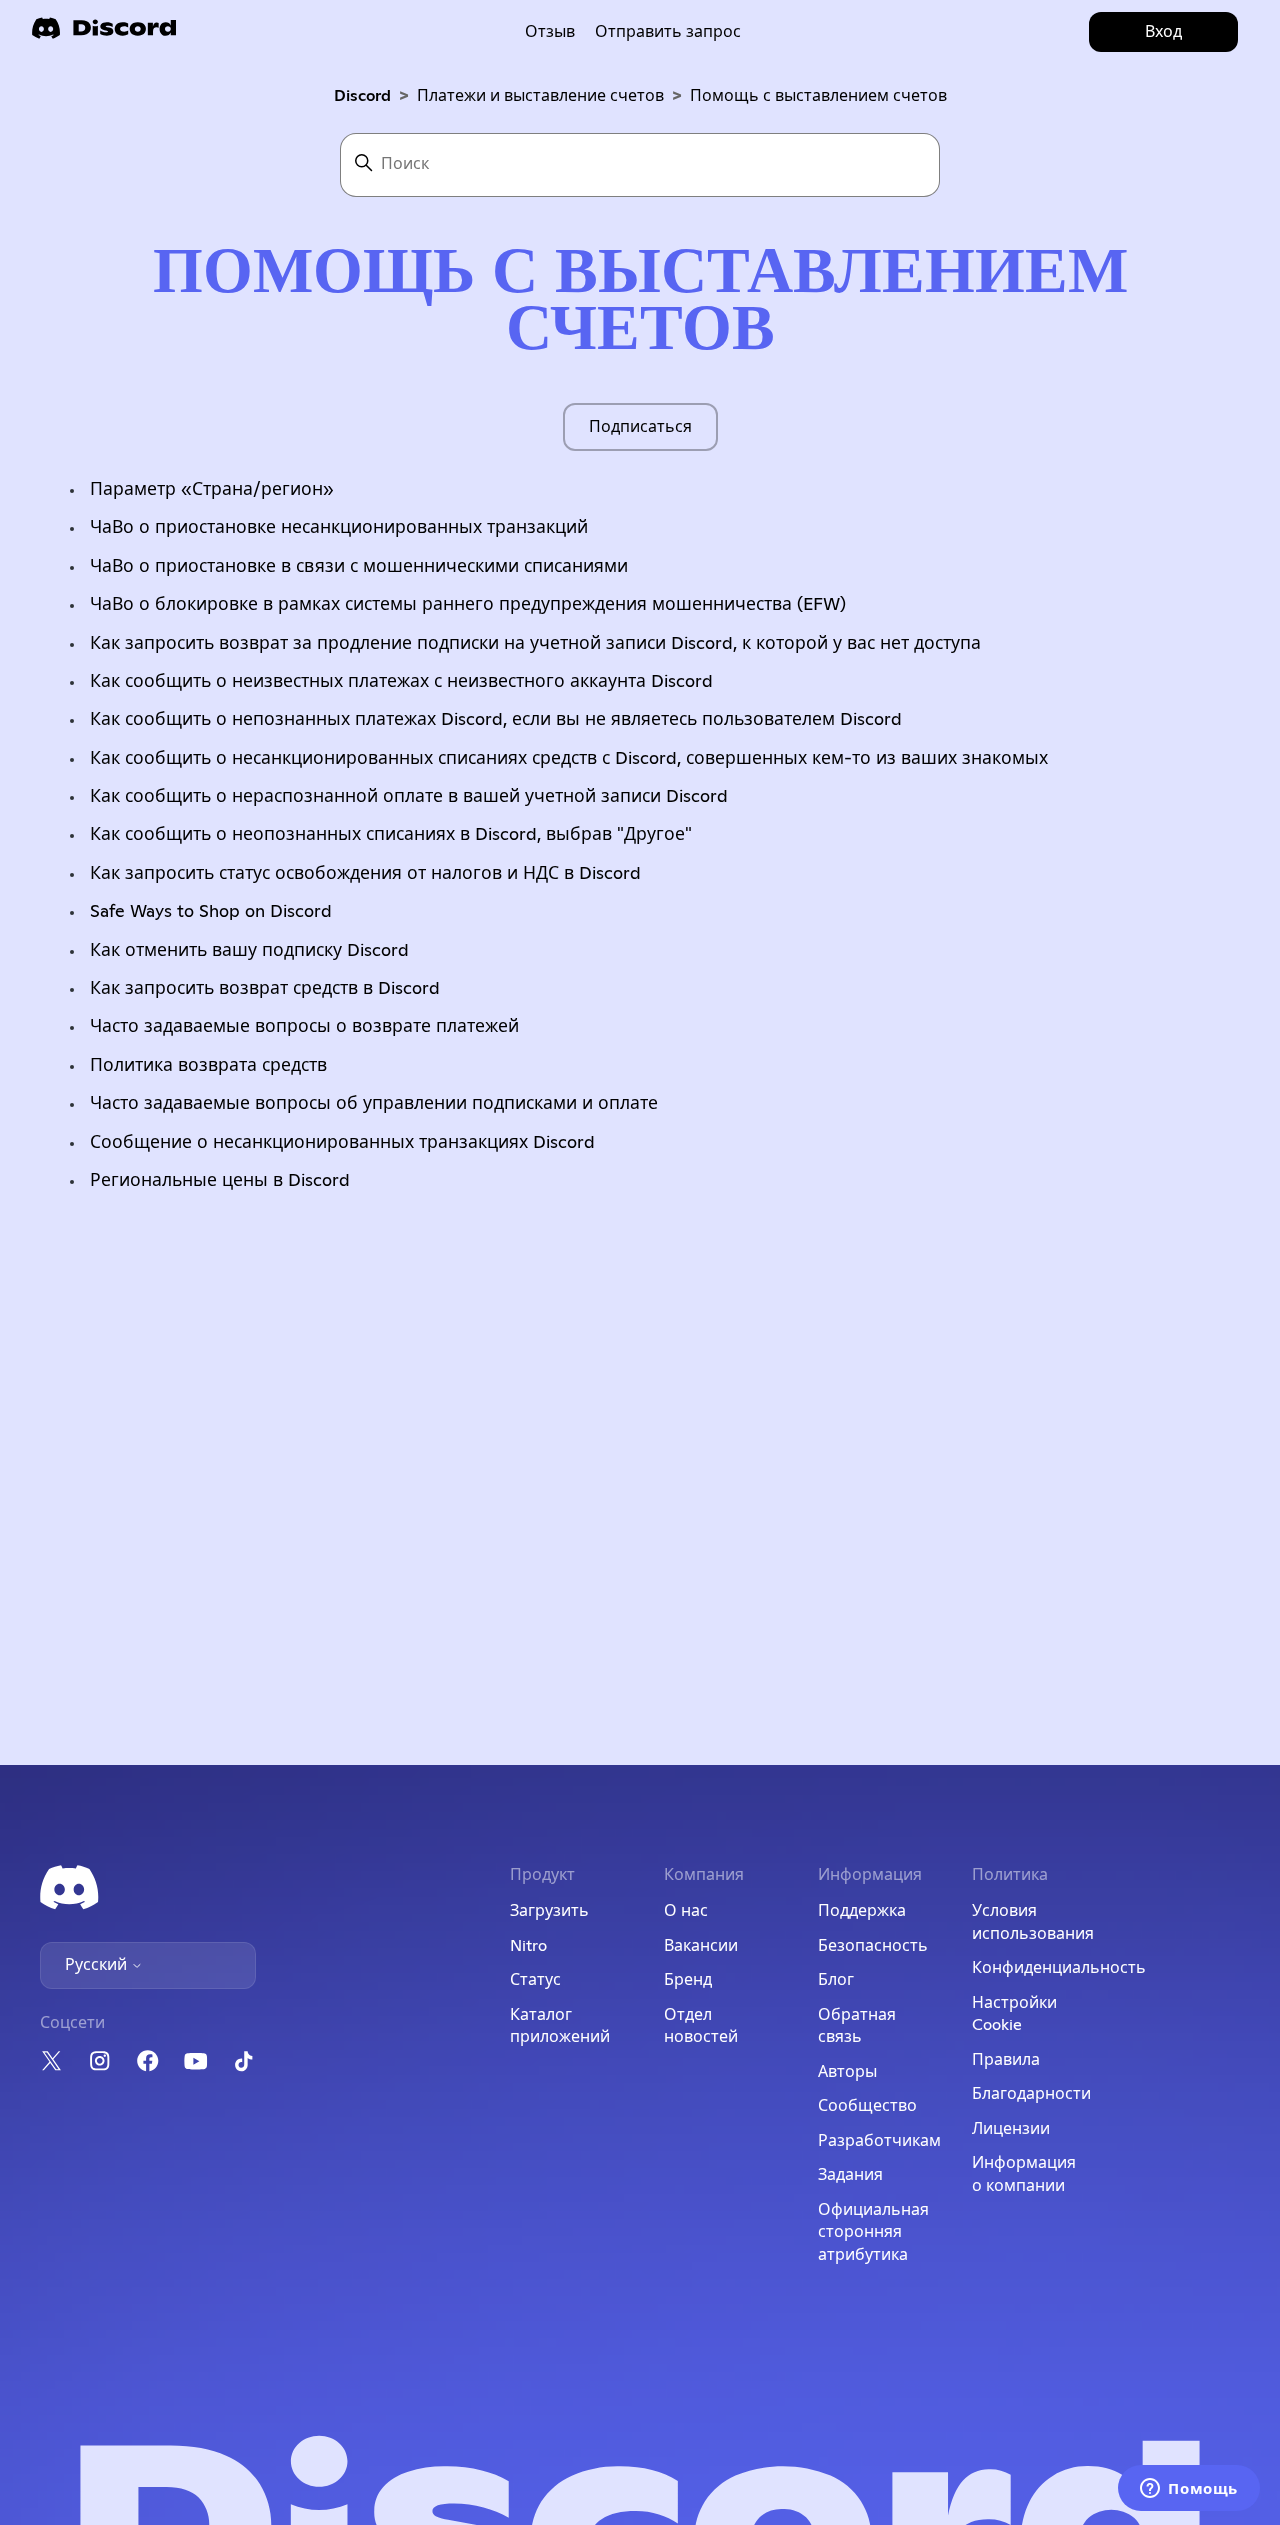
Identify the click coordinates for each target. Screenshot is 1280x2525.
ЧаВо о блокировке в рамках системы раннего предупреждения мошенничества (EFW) (468, 605)
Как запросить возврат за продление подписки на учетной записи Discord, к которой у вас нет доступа (535, 644)
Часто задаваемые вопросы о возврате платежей (304, 1027)
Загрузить (549, 1911)
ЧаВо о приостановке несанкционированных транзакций (339, 528)
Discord (362, 96)
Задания (850, 2175)
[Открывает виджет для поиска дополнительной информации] (1189, 2490)
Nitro (528, 1946)
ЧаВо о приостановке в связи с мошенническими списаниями (359, 567)
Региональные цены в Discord (220, 1181)
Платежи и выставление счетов (540, 96)
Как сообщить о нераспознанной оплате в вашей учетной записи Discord (409, 797)
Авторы (847, 2072)
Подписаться (640, 427)
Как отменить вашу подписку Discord (249, 951)
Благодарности (1031, 2094)
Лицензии (1011, 2129)
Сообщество (867, 2106)
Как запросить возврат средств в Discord (265, 989)
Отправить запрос (668, 32)
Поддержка (862, 1911)
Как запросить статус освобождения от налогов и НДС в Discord (365, 874)
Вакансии (701, 1946)
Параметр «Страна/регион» (212, 490)
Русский (98, 1965)
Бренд (688, 1980)
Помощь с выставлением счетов (818, 96)
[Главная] (104, 34)
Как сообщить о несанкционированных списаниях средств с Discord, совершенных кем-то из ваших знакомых (569, 759)
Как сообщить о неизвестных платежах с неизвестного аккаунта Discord (401, 682)
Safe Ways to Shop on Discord (211, 912)
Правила (1006, 2060)
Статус (535, 1980)
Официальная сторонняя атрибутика (873, 2232)
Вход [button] (1163, 32)
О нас (686, 1911)
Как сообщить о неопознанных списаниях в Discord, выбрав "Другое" (391, 835)
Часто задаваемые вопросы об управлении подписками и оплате (374, 1104)
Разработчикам (879, 2141)
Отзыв (550, 32)
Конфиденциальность (1059, 1968)
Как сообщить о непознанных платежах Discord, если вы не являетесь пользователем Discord (496, 720)
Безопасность (873, 1946)
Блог (836, 1980)
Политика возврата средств (208, 1066)
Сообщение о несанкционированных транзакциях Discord (342, 1143)
